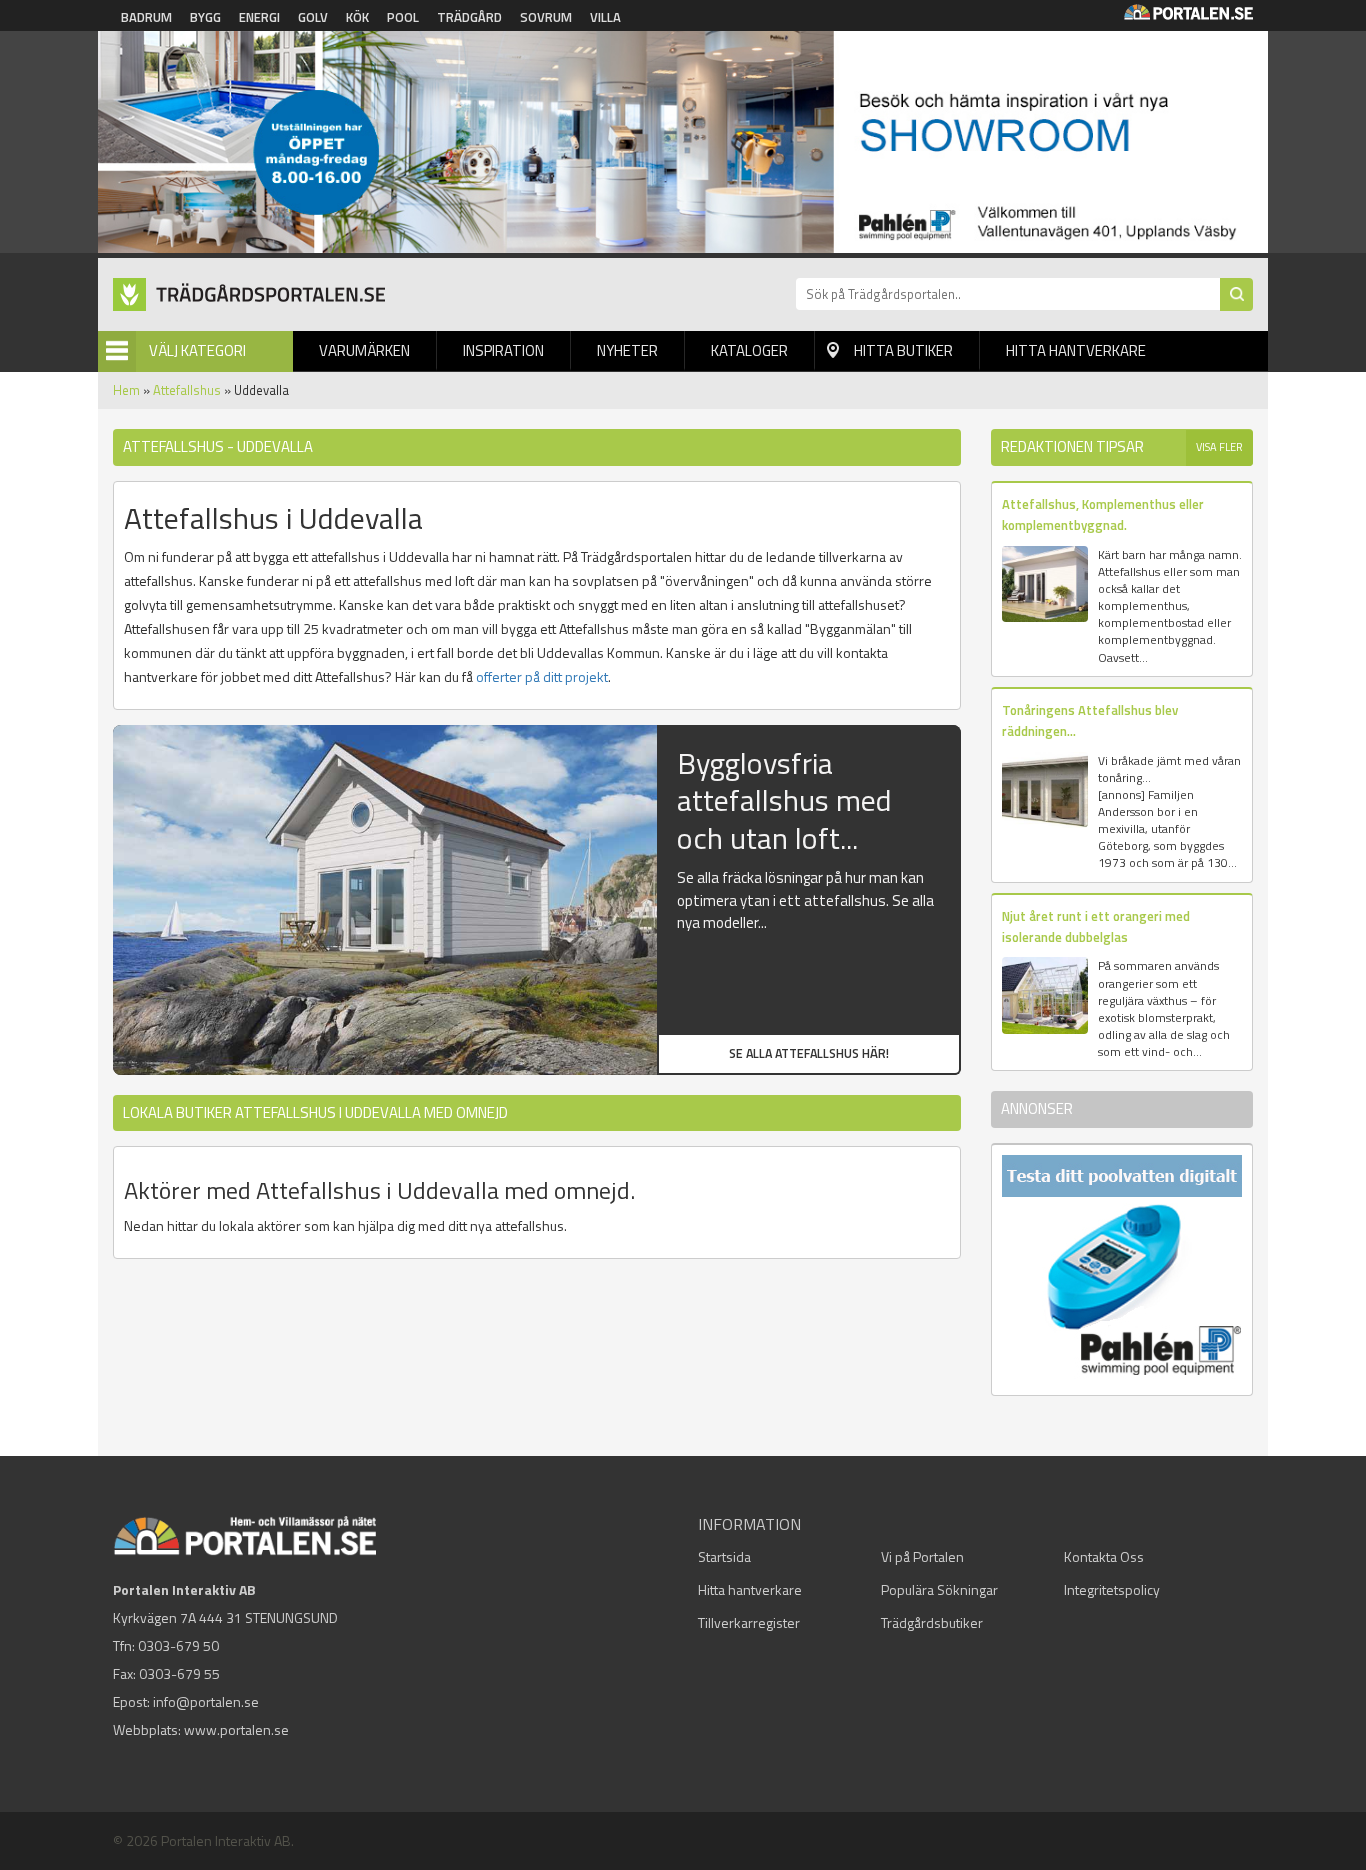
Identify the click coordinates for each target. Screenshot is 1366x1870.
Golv (313, 17)
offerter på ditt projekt (542, 676)
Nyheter (627, 350)
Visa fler (1219, 447)
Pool (403, 17)
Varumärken (364, 350)
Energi (259, 17)
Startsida (724, 1556)
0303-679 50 (178, 1645)
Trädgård (469, 17)
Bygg (205, 17)
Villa (605, 17)
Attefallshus (187, 390)
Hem (126, 390)
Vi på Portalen (922, 1556)
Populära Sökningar (939, 1589)
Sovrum (546, 17)
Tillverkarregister (749, 1622)
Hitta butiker (903, 350)
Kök (357, 17)
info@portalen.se (206, 1701)
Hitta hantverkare (1076, 350)
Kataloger (749, 350)
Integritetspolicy (1112, 1589)
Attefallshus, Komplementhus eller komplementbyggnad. (1103, 514)
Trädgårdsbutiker (932, 1622)
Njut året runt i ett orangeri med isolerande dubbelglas (1096, 926)
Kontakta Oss (1104, 1556)
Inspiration (503, 350)
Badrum (146, 17)
